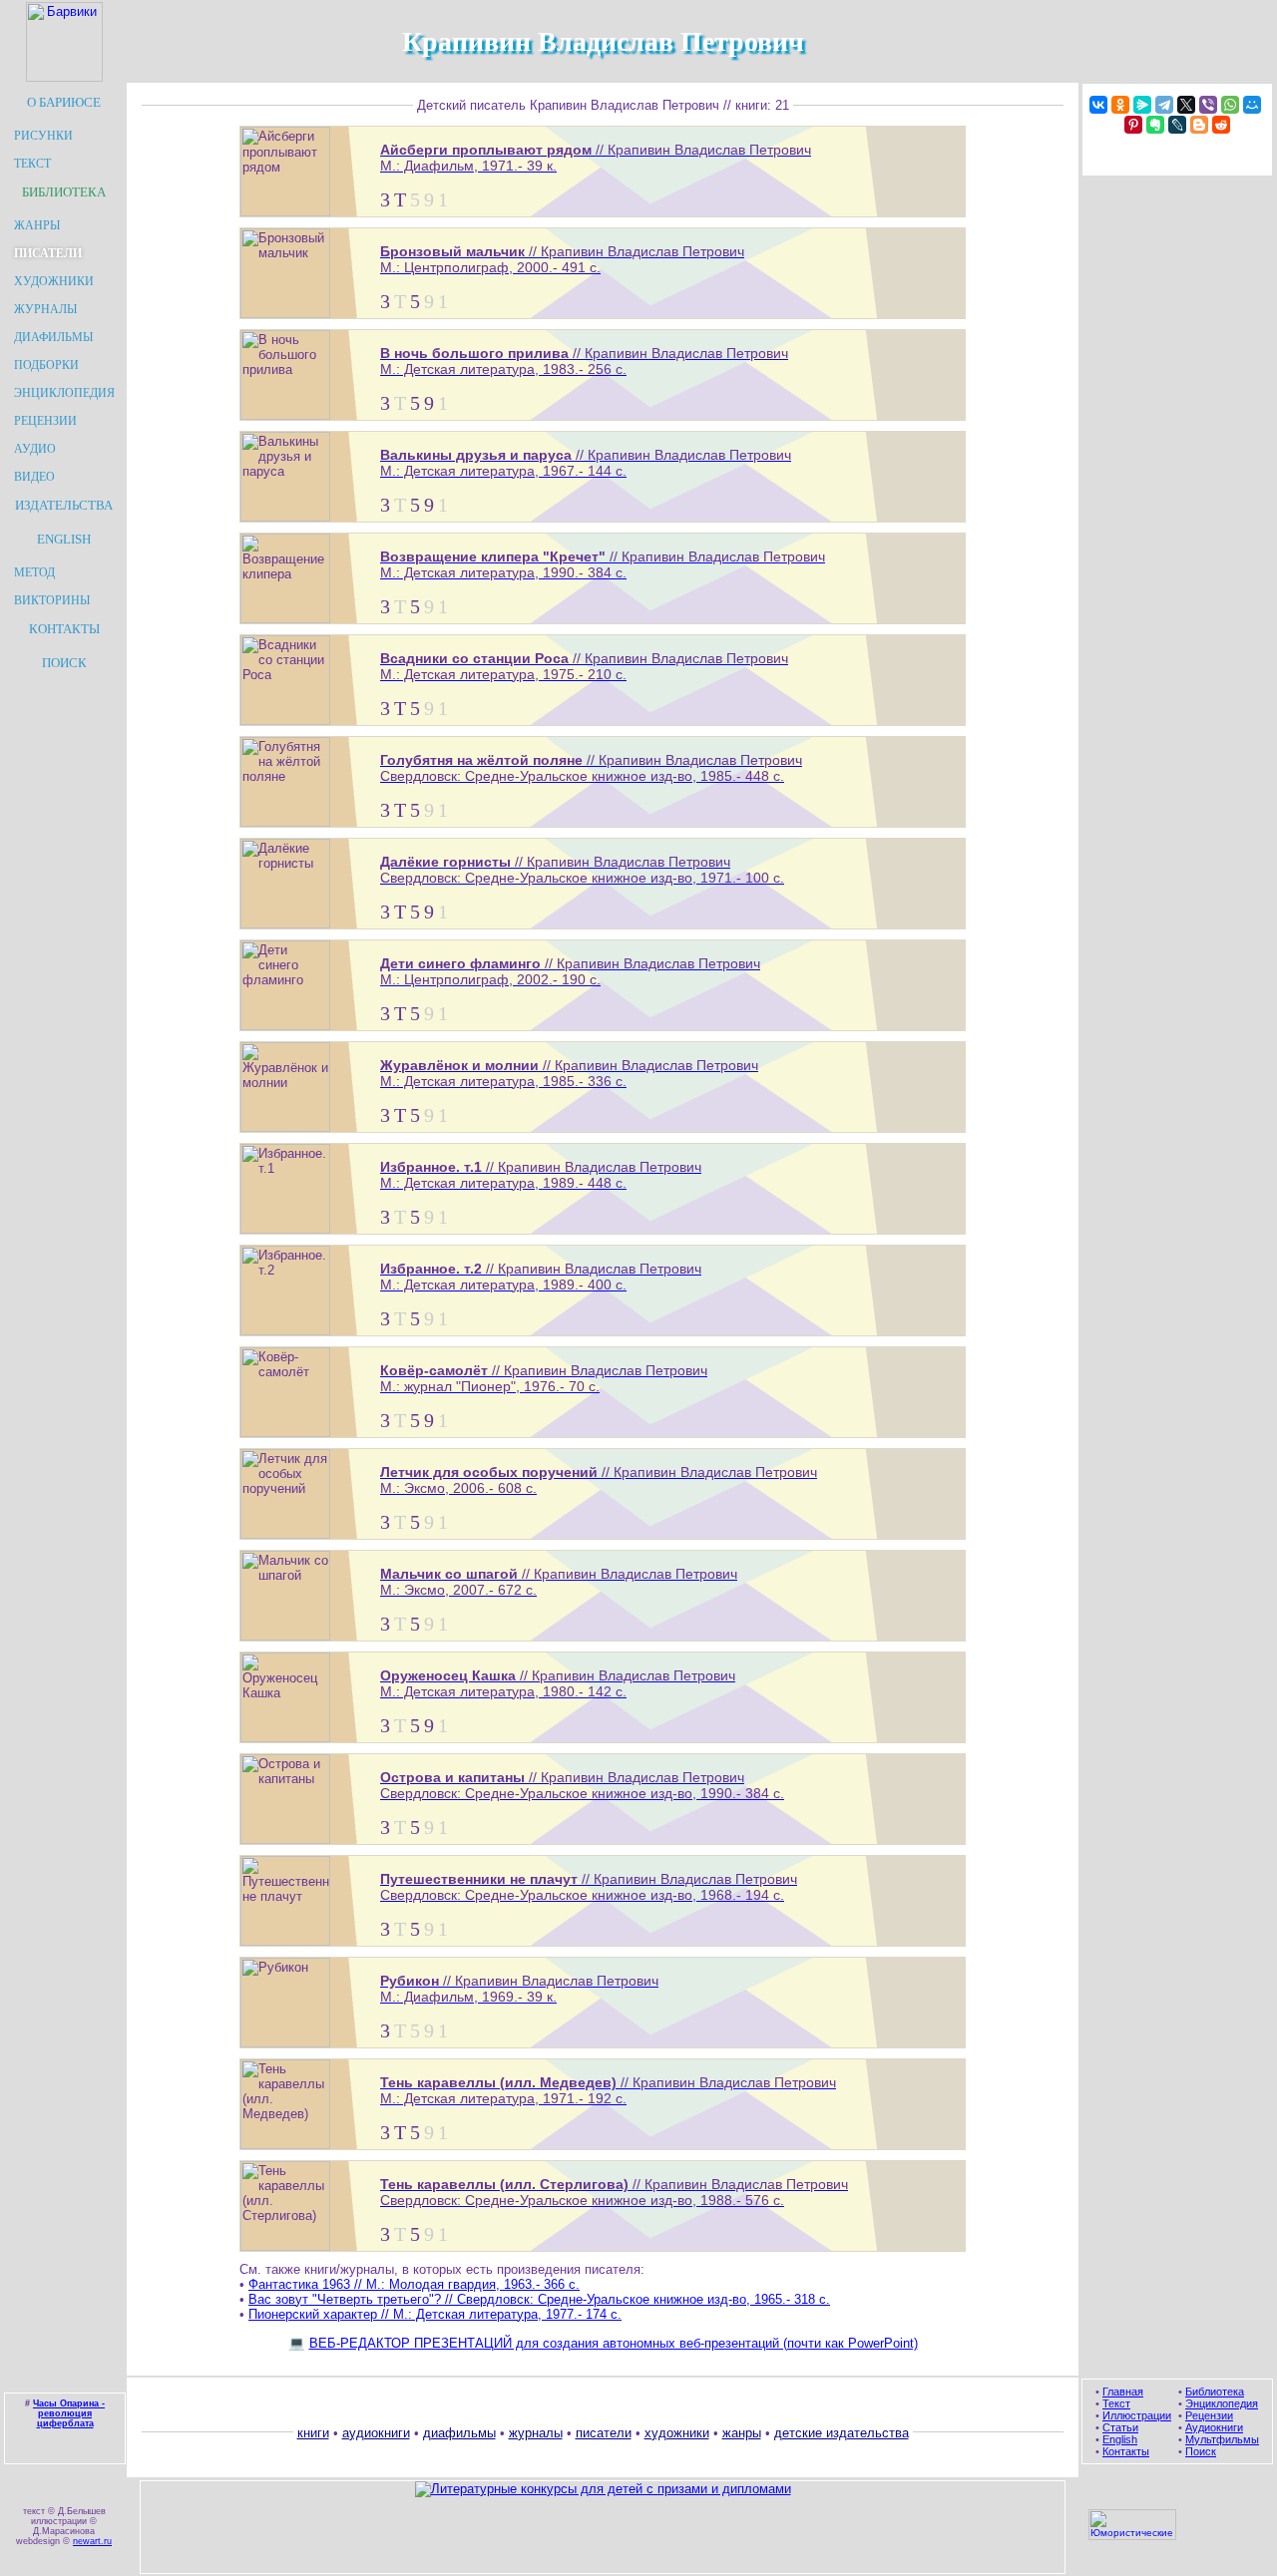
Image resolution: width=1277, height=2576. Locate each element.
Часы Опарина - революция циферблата (69, 2413)
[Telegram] (1164, 105)
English (1120, 2439)
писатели (604, 2433)
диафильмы (459, 2433)
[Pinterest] (1133, 125)
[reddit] (1221, 125)
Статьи (1120, 2427)
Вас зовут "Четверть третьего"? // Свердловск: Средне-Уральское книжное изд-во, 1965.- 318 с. (539, 2299)
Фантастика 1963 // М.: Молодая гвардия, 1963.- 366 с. (414, 2284)
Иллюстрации (1137, 2415)
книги (313, 2433)
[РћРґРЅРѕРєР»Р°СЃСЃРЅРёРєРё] (1120, 105)
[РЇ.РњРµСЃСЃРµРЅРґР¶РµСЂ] (1142, 105)
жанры (742, 2433)
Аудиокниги (1214, 2427)
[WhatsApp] (1230, 105)
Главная (1123, 2392)
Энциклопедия (1222, 2403)
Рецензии (1209, 2415)
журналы (536, 2433)
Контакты (1126, 2451)
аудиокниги (376, 2433)
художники (677, 2433)
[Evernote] (1155, 125)
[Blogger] (1199, 125)
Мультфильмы (1222, 2439)
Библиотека (1215, 2392)
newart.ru (92, 2541)
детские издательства (842, 2433)
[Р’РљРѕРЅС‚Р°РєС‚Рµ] (1098, 105)
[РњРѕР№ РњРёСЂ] (1252, 105)
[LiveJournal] (1177, 125)
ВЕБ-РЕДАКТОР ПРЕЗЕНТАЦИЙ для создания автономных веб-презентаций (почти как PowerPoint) (614, 2343)
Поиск (1201, 2451)
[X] (1186, 105)
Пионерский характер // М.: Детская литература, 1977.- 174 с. (435, 2314)
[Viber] (1208, 105)
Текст (1116, 2403)
